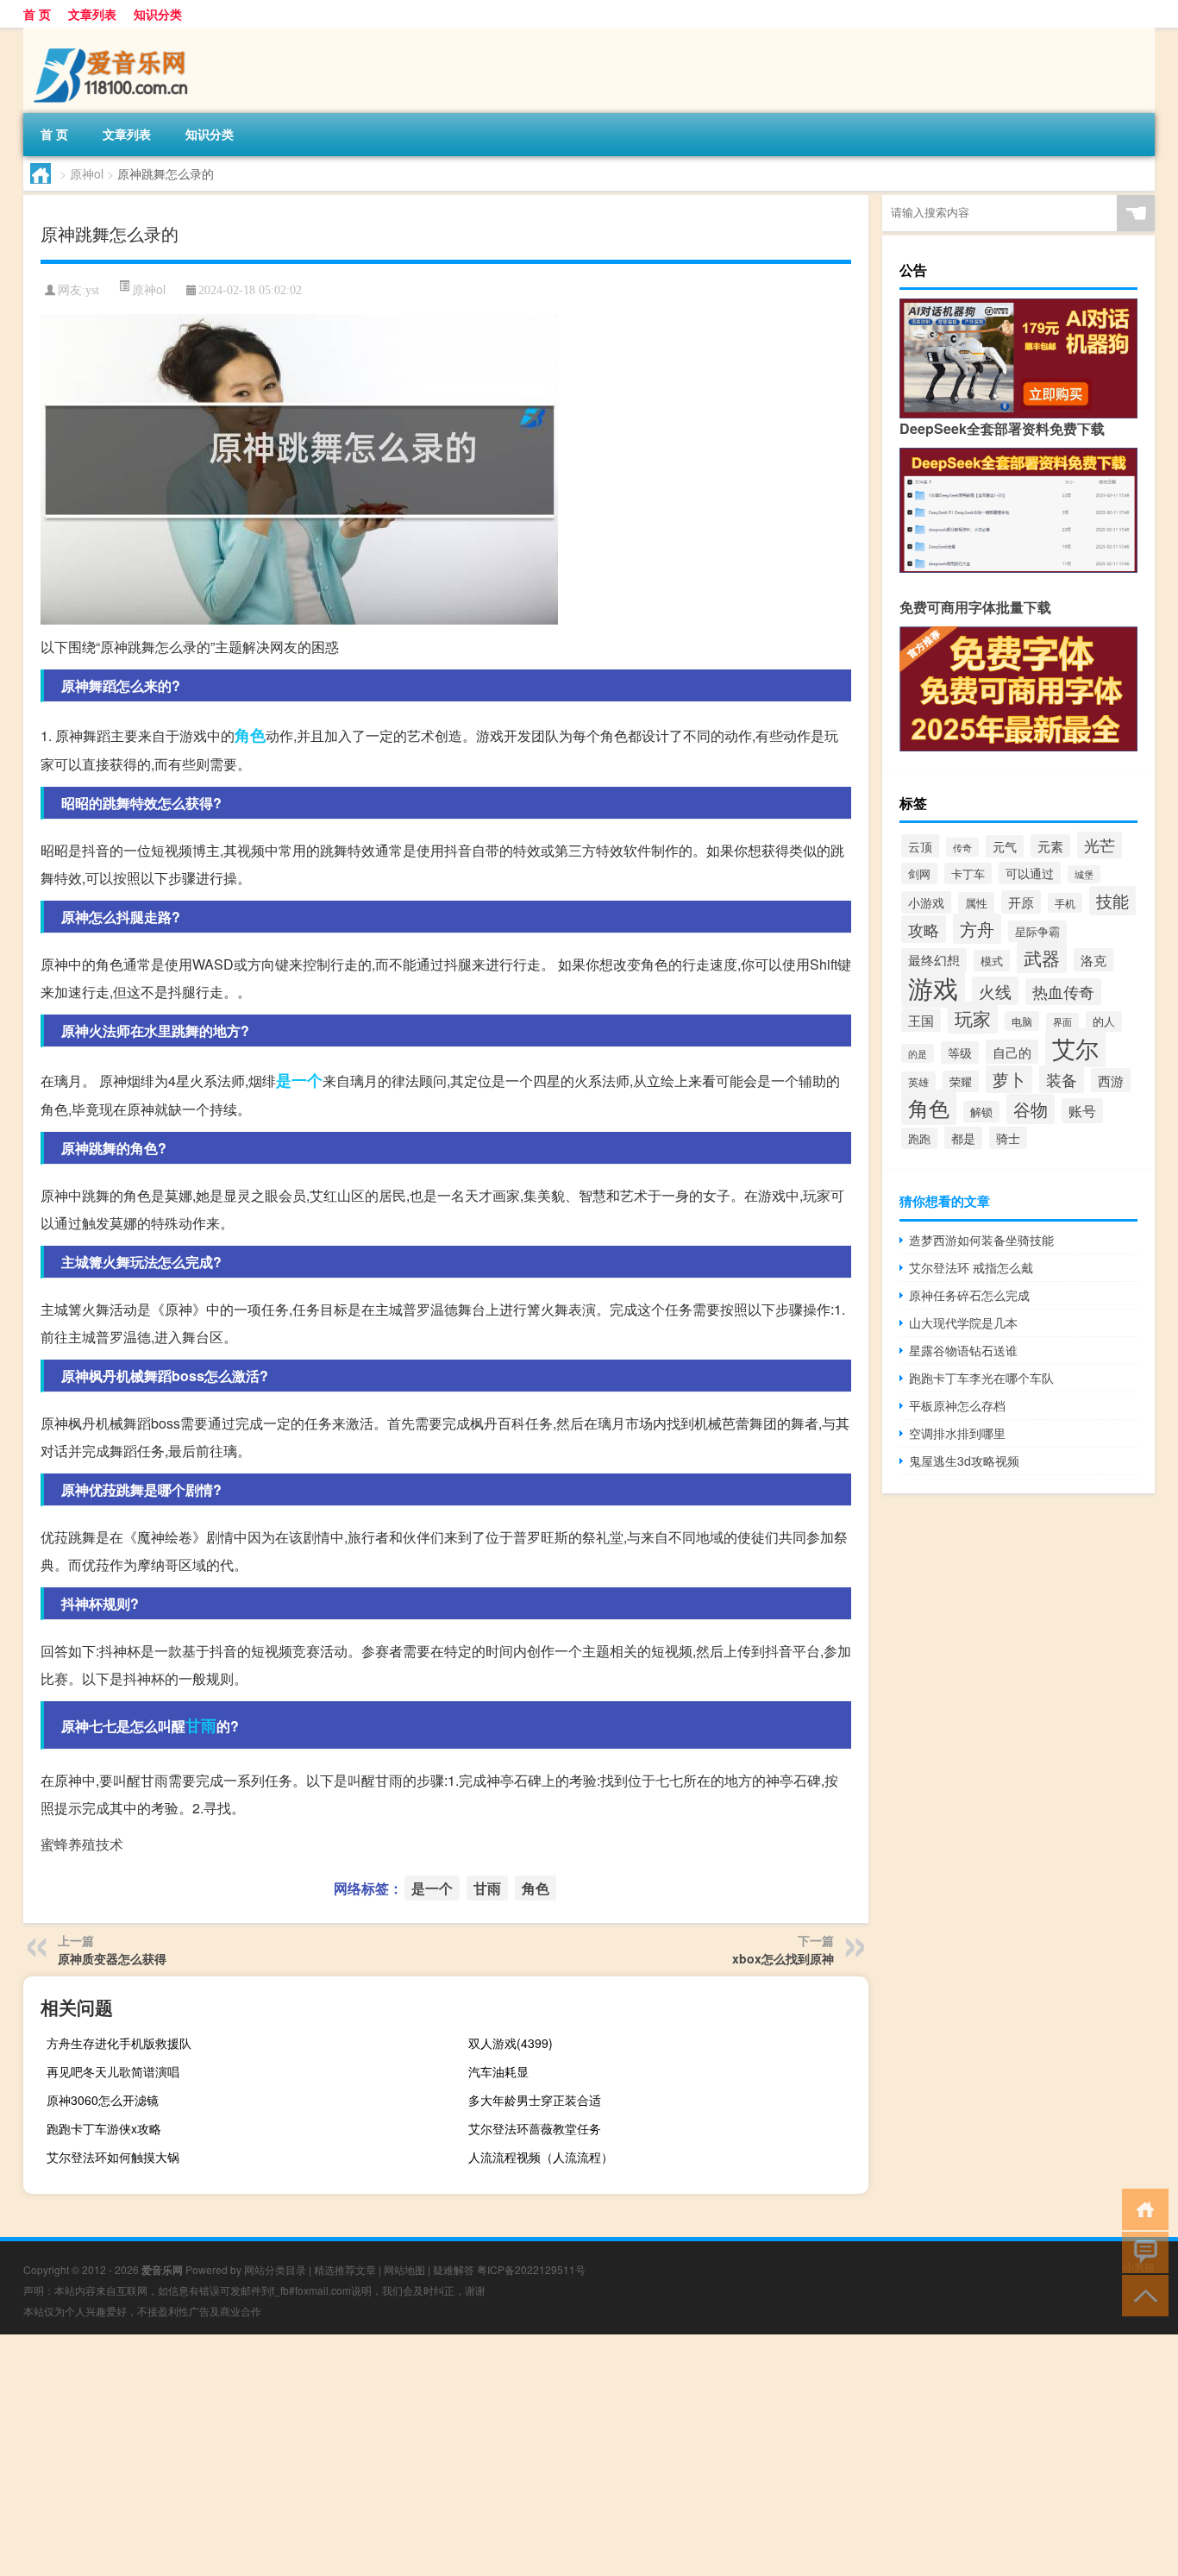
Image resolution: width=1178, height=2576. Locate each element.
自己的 (1012, 1052)
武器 (1042, 958)
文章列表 (92, 14)
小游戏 (926, 902)
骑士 (1008, 1138)
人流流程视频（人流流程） (541, 2157)
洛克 (1093, 960)
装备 (1062, 1079)
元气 (1005, 846)
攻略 (924, 929)
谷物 (1031, 1109)
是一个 (299, 1080)
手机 (1065, 903)
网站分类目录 (275, 2269)
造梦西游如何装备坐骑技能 (981, 1240)
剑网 (919, 873)
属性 (976, 903)
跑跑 (919, 1138)
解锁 (981, 1112)
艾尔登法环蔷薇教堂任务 (535, 2128)
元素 (1050, 846)
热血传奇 (1063, 992)
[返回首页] (1141, 2208)
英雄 (918, 1082)
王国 (921, 1020)
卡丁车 (968, 873)
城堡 (1084, 874)
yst (92, 290)
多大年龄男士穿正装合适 (535, 2100)
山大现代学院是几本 (963, 1323)
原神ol (87, 173)
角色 (250, 735)
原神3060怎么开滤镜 (103, 2100)
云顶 (920, 846)
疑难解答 (454, 2269)
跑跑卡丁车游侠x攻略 (104, 2128)
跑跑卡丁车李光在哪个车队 (981, 1378)
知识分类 (158, 14)
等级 (960, 1052)
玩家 (973, 1018)
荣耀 (961, 1081)
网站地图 (404, 2269)
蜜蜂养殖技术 (82, 1844)
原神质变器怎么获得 (112, 1958)
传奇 (962, 847)
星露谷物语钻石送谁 (963, 1350)
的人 (1104, 1021)
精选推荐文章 (345, 2269)
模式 (992, 961)
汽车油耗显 (498, 2071)
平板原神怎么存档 (957, 1405)
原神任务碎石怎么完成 (969, 1295)
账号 (1082, 1111)
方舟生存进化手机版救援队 (119, 2043)
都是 (963, 1138)
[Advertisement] (517, 2455)
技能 (1112, 901)
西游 (1111, 1080)
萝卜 (1009, 1079)
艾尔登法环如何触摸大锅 (113, 2157)
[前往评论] (1141, 2251)
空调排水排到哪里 (957, 1433)
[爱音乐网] (114, 34)
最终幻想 (934, 960)
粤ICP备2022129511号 (531, 2269)
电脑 (1022, 1021)
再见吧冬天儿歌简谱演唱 (113, 2071)
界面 (1062, 1022)
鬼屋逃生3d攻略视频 (964, 1461)
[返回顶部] (1141, 2294)
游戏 (933, 987)
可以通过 (1030, 873)
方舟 (977, 929)
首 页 (37, 14)
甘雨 (201, 1725)
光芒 (1100, 845)
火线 (995, 991)
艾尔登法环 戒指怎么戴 (971, 1267)
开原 (1021, 902)
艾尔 (1075, 1048)
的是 (918, 1053)
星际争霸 (1037, 931)
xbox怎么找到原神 (783, 1958)
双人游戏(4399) (511, 2043)
